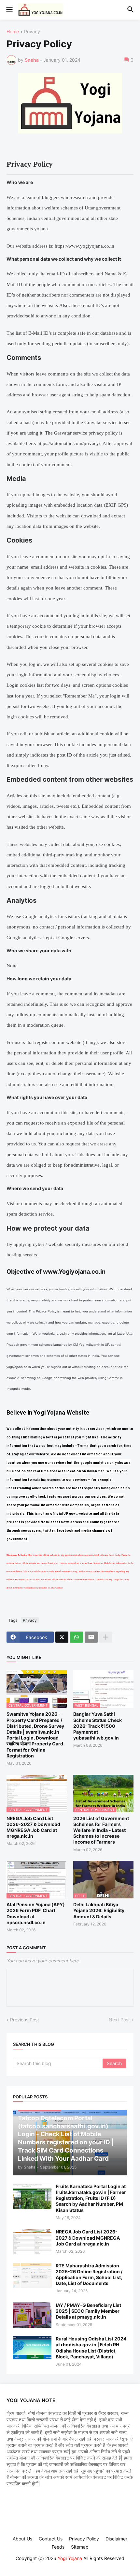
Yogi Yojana (70, 2558)
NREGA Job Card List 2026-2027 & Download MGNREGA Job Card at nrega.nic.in (33, 1827)
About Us (22, 2539)
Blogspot (69, 2564)
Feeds (58, 2547)
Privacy (32, 32)
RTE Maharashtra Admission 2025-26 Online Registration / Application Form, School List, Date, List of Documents (89, 2275)
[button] (9, 10)
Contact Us (51, 2539)
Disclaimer (116, 2539)
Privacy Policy (84, 2539)
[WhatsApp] (77, 1637)
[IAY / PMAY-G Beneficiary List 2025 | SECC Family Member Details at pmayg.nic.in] (32, 2315)
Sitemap (80, 2547)
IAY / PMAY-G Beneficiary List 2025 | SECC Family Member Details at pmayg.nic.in (88, 2311)
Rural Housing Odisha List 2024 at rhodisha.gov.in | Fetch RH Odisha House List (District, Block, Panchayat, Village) (91, 2348)
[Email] (91, 1637)
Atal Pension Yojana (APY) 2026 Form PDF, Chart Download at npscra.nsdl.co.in (36, 1913)
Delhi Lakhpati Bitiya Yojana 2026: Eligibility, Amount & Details (99, 1910)
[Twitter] (62, 1637)
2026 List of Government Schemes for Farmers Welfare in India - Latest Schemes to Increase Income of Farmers (101, 1830)
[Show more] (106, 1637)
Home (13, 32)
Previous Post (25, 2020)
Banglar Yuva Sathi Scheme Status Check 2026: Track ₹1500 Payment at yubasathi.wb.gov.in (98, 1726)
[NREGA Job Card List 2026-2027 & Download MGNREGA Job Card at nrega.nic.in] (32, 2242)
